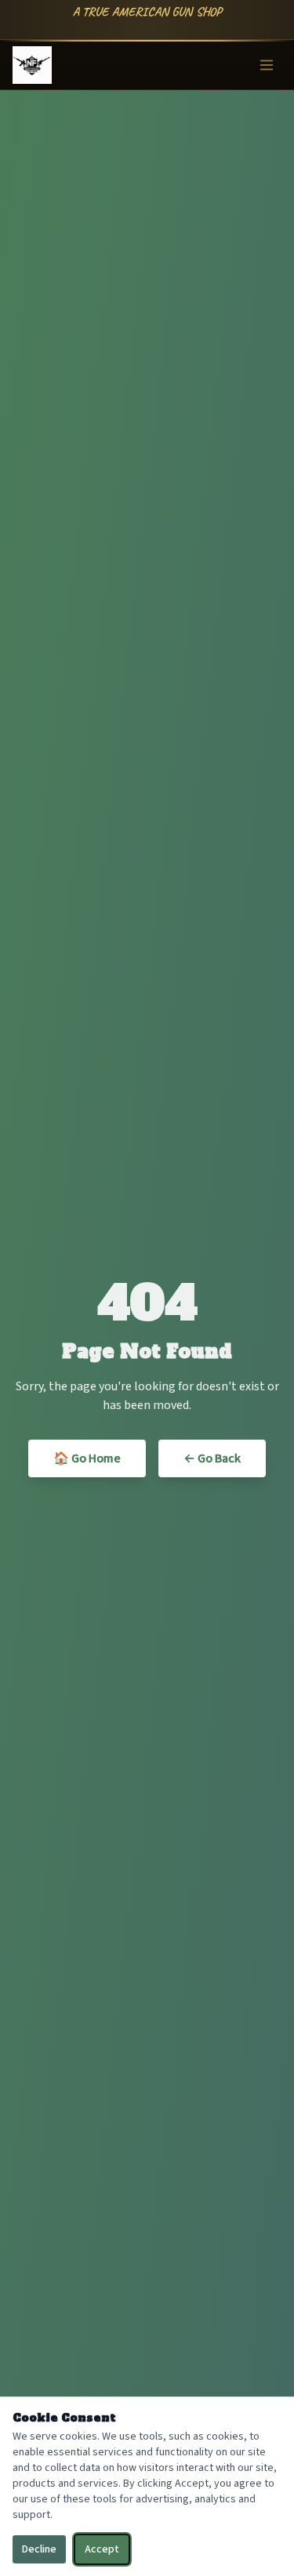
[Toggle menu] (267, 65)
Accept (102, 2549)
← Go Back (212, 1458)
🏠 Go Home (87, 1458)
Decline (39, 2549)
